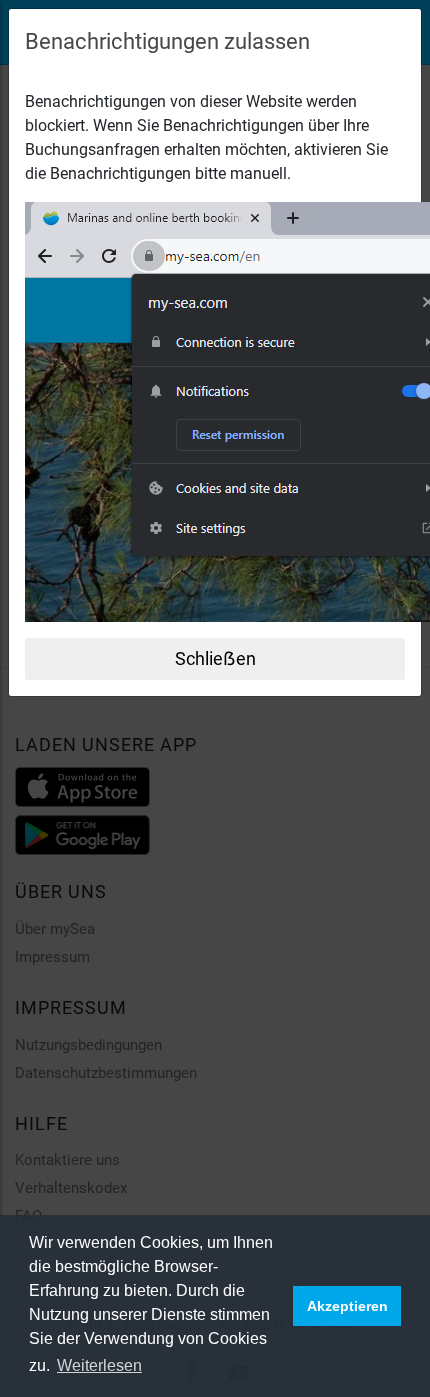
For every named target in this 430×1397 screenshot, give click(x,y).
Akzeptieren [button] (347, 1306)
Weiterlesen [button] (99, 1365)
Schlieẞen (215, 658)
